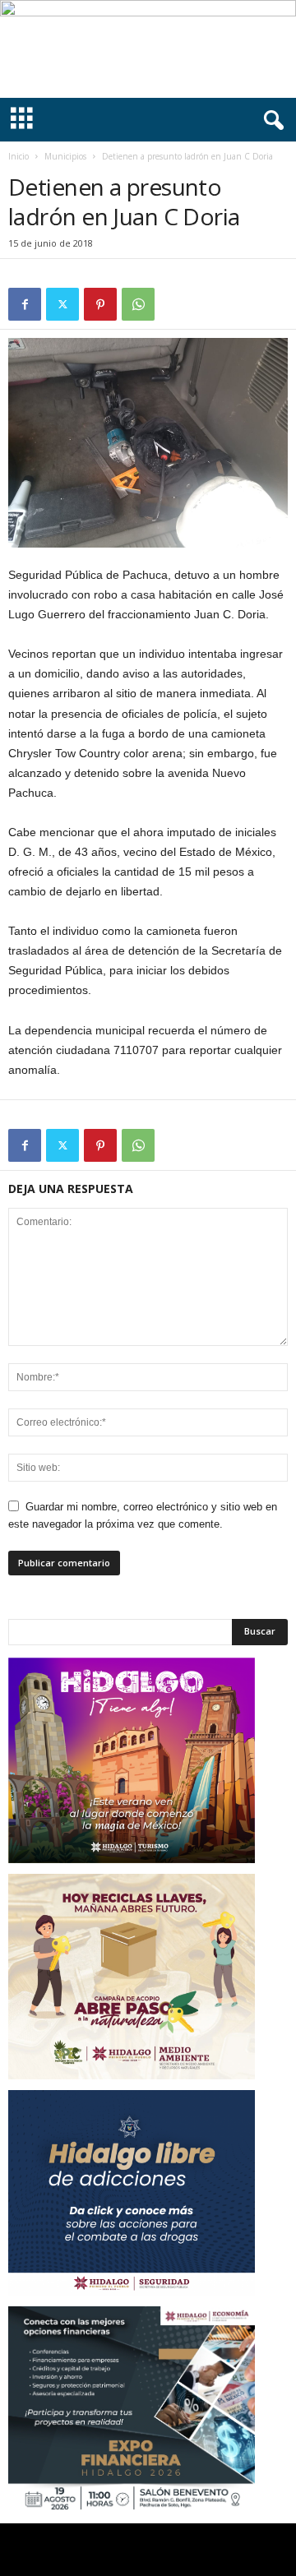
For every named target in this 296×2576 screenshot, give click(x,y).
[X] (62, 304)
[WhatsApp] (138, 304)
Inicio (18, 156)
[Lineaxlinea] (148, 49)
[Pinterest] (100, 304)
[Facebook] (25, 304)
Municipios (65, 156)
